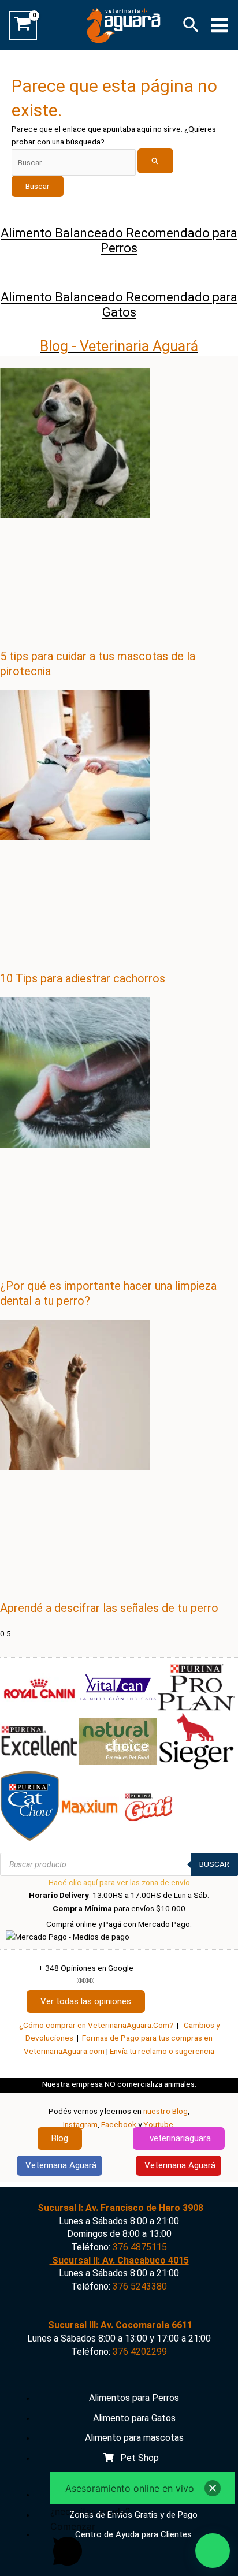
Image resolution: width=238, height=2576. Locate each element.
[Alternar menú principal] (220, 25)
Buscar (214, 1864)
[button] (191, 25)
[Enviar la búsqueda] (155, 161)
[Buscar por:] (92, 162)
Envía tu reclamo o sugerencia (162, 2051)
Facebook (119, 2124)
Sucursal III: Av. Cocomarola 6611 (119, 2325)
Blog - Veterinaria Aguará (119, 346)
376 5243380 (140, 2286)
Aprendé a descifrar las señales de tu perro (109, 1608)
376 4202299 (140, 2352)
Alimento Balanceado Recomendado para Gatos (119, 305)
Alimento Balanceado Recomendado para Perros (119, 241)
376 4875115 (140, 2247)
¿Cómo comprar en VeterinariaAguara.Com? (96, 2025)
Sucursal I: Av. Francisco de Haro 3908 (119, 2208)
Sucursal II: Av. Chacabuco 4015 (119, 2260)
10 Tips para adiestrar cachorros (83, 978)
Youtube (158, 2124)
